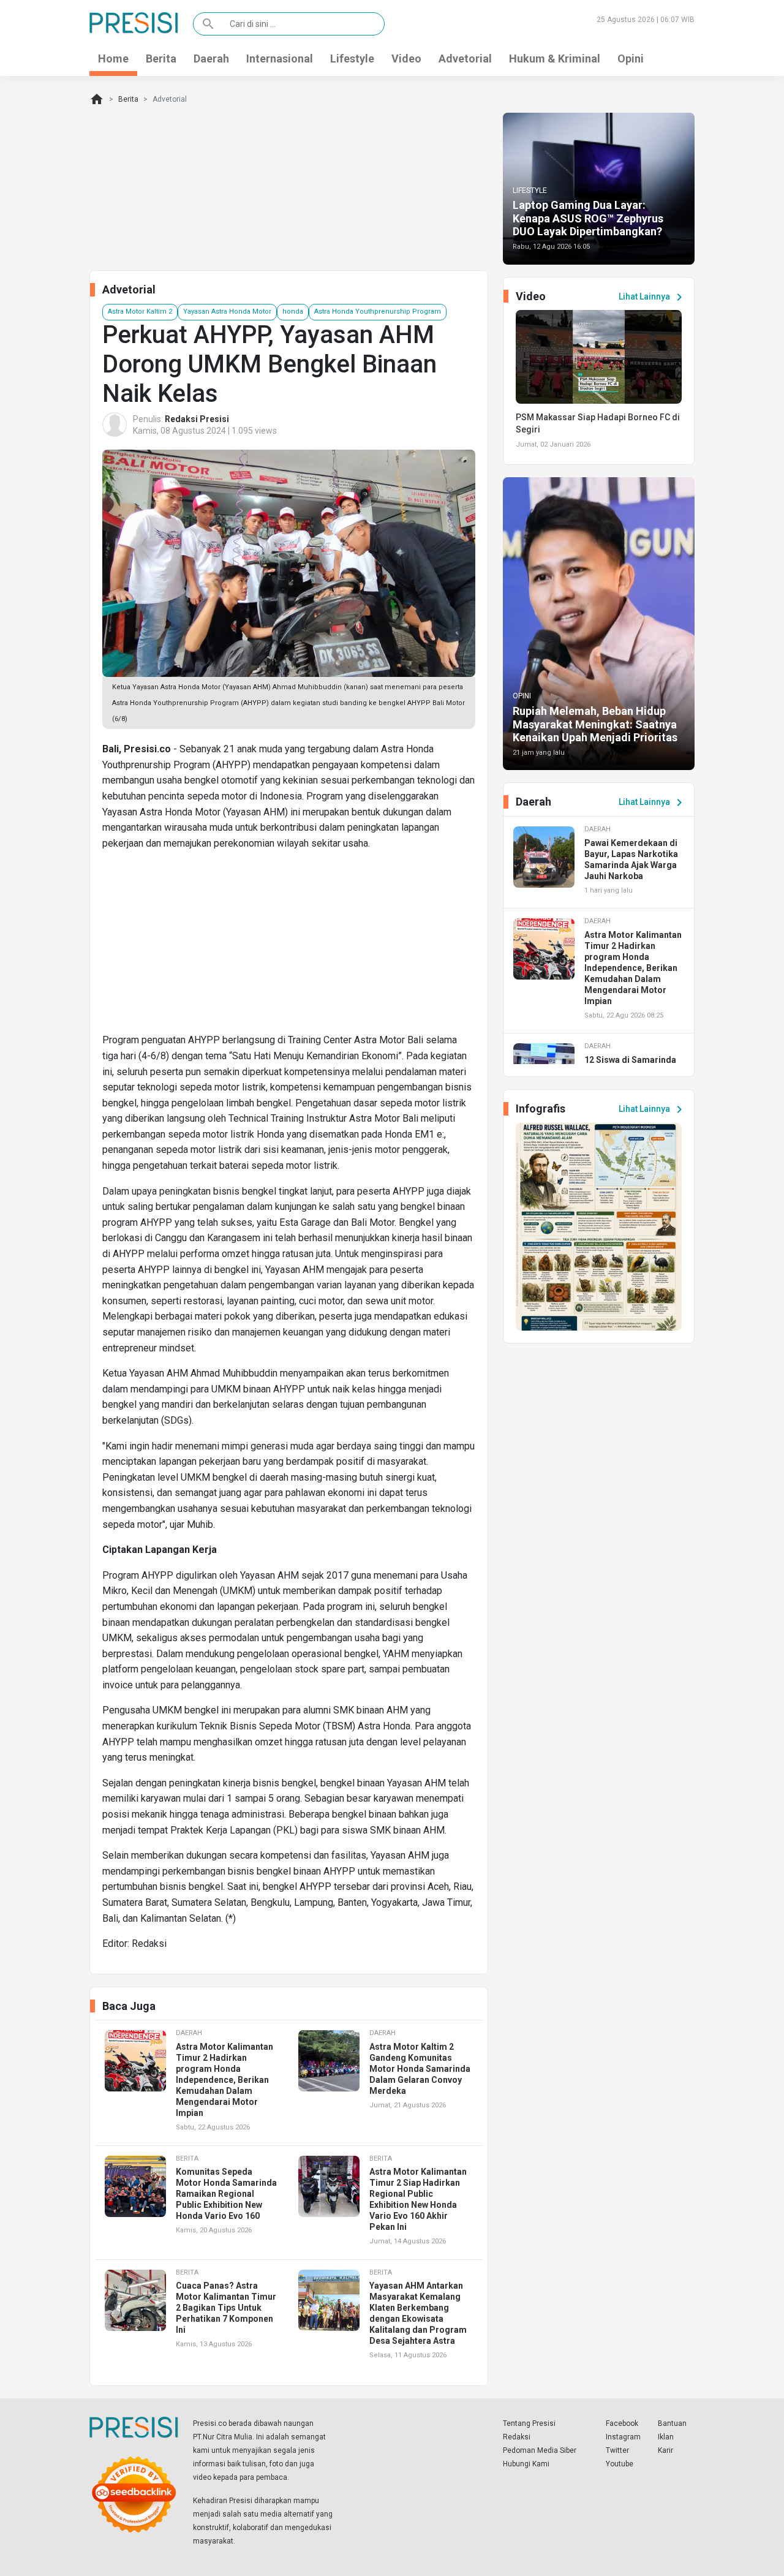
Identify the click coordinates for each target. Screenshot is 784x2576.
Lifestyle (352, 59)
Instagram (623, 2437)
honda (293, 312)
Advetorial (465, 59)
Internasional (280, 59)
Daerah (211, 59)
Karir (665, 2450)
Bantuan (672, 2423)
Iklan (666, 2437)
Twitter (617, 2450)
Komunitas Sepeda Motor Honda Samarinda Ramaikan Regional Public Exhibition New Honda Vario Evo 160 (226, 2194)
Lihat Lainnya (653, 297)
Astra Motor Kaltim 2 (140, 312)
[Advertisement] (289, 946)
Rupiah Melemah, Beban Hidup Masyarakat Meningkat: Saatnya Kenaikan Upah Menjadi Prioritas (595, 724)
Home (113, 59)
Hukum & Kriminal (555, 59)
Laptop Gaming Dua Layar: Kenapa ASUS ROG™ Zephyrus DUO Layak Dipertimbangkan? (588, 218)
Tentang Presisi (529, 2423)
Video (406, 59)
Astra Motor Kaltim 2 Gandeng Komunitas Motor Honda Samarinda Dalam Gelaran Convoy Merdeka (420, 2069)
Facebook (622, 2423)
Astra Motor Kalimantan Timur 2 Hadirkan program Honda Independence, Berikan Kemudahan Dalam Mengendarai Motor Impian (224, 2080)
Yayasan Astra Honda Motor (227, 312)
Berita (161, 59)
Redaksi (517, 2437)
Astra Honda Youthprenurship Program (378, 312)
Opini (631, 59)
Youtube (620, 2464)
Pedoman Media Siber (540, 2450)
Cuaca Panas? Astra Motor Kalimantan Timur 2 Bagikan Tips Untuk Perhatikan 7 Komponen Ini (226, 2308)
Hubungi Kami (526, 2464)
